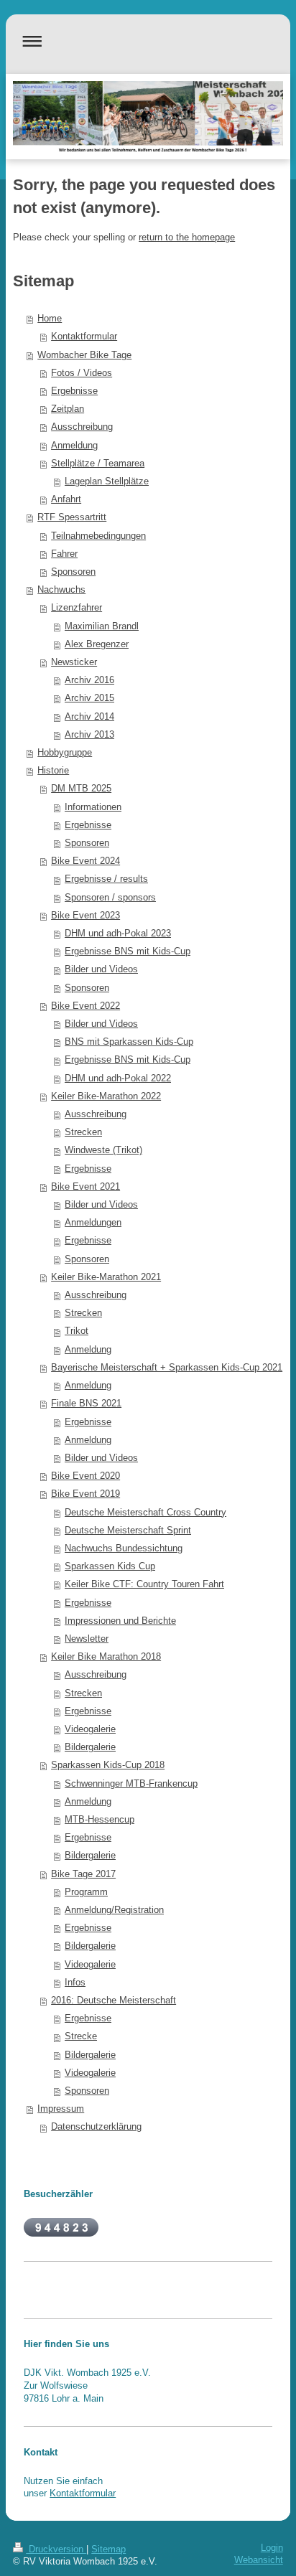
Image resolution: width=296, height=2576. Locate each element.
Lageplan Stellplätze (107, 481)
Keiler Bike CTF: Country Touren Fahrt (144, 1584)
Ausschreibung (82, 427)
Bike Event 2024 (85, 861)
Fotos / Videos (82, 373)
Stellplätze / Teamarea (98, 464)
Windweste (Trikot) (103, 1150)
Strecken (83, 1132)
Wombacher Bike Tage (84, 355)
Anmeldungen (93, 1223)
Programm (86, 1892)
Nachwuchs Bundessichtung (124, 1548)
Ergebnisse (74, 391)
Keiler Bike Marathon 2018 (106, 1657)
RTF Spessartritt (72, 517)
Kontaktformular (84, 337)
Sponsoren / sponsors (110, 898)
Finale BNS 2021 (86, 1404)
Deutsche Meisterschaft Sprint (128, 1531)
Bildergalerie (90, 1747)
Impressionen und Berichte (120, 1621)
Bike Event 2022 (85, 1006)
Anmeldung (74, 446)
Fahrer (64, 554)
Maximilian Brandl (102, 626)
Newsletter (87, 1639)
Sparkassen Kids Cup (110, 1566)
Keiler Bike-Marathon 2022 (106, 1096)
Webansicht (259, 2560)
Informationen (93, 807)
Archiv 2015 (89, 698)
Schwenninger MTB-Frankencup (131, 1784)
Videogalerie (90, 1729)
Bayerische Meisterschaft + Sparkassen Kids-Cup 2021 (167, 1368)
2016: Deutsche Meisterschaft (114, 2001)
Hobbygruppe (65, 753)
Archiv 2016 (89, 680)
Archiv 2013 (89, 735)
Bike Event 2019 (85, 1494)
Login (272, 2548)
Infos (75, 1983)
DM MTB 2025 (81, 789)
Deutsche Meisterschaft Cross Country (145, 1513)
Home (50, 319)
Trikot (77, 1331)
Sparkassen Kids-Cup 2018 (108, 1765)
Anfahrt (66, 499)
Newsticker (74, 662)
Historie (53, 771)
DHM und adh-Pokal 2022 (118, 1078)
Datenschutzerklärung (96, 2127)
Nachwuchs (61, 590)
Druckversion (56, 2549)
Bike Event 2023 (85, 916)
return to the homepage (187, 238)
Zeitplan (68, 409)
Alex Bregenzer (97, 644)
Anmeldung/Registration (114, 1910)
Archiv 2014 (89, 717)
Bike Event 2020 (85, 1476)
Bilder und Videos (101, 969)
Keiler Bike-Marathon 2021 (106, 1277)
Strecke (81, 2036)
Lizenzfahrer (77, 608)
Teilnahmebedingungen (98, 536)
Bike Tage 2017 (83, 1874)
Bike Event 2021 (85, 1187)
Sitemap (108, 2549)
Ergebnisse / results (106, 879)
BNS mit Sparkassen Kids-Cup (129, 1042)
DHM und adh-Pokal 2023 (118, 934)
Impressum (61, 2109)
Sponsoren (73, 572)
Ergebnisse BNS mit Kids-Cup (128, 951)
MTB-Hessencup (100, 1820)
